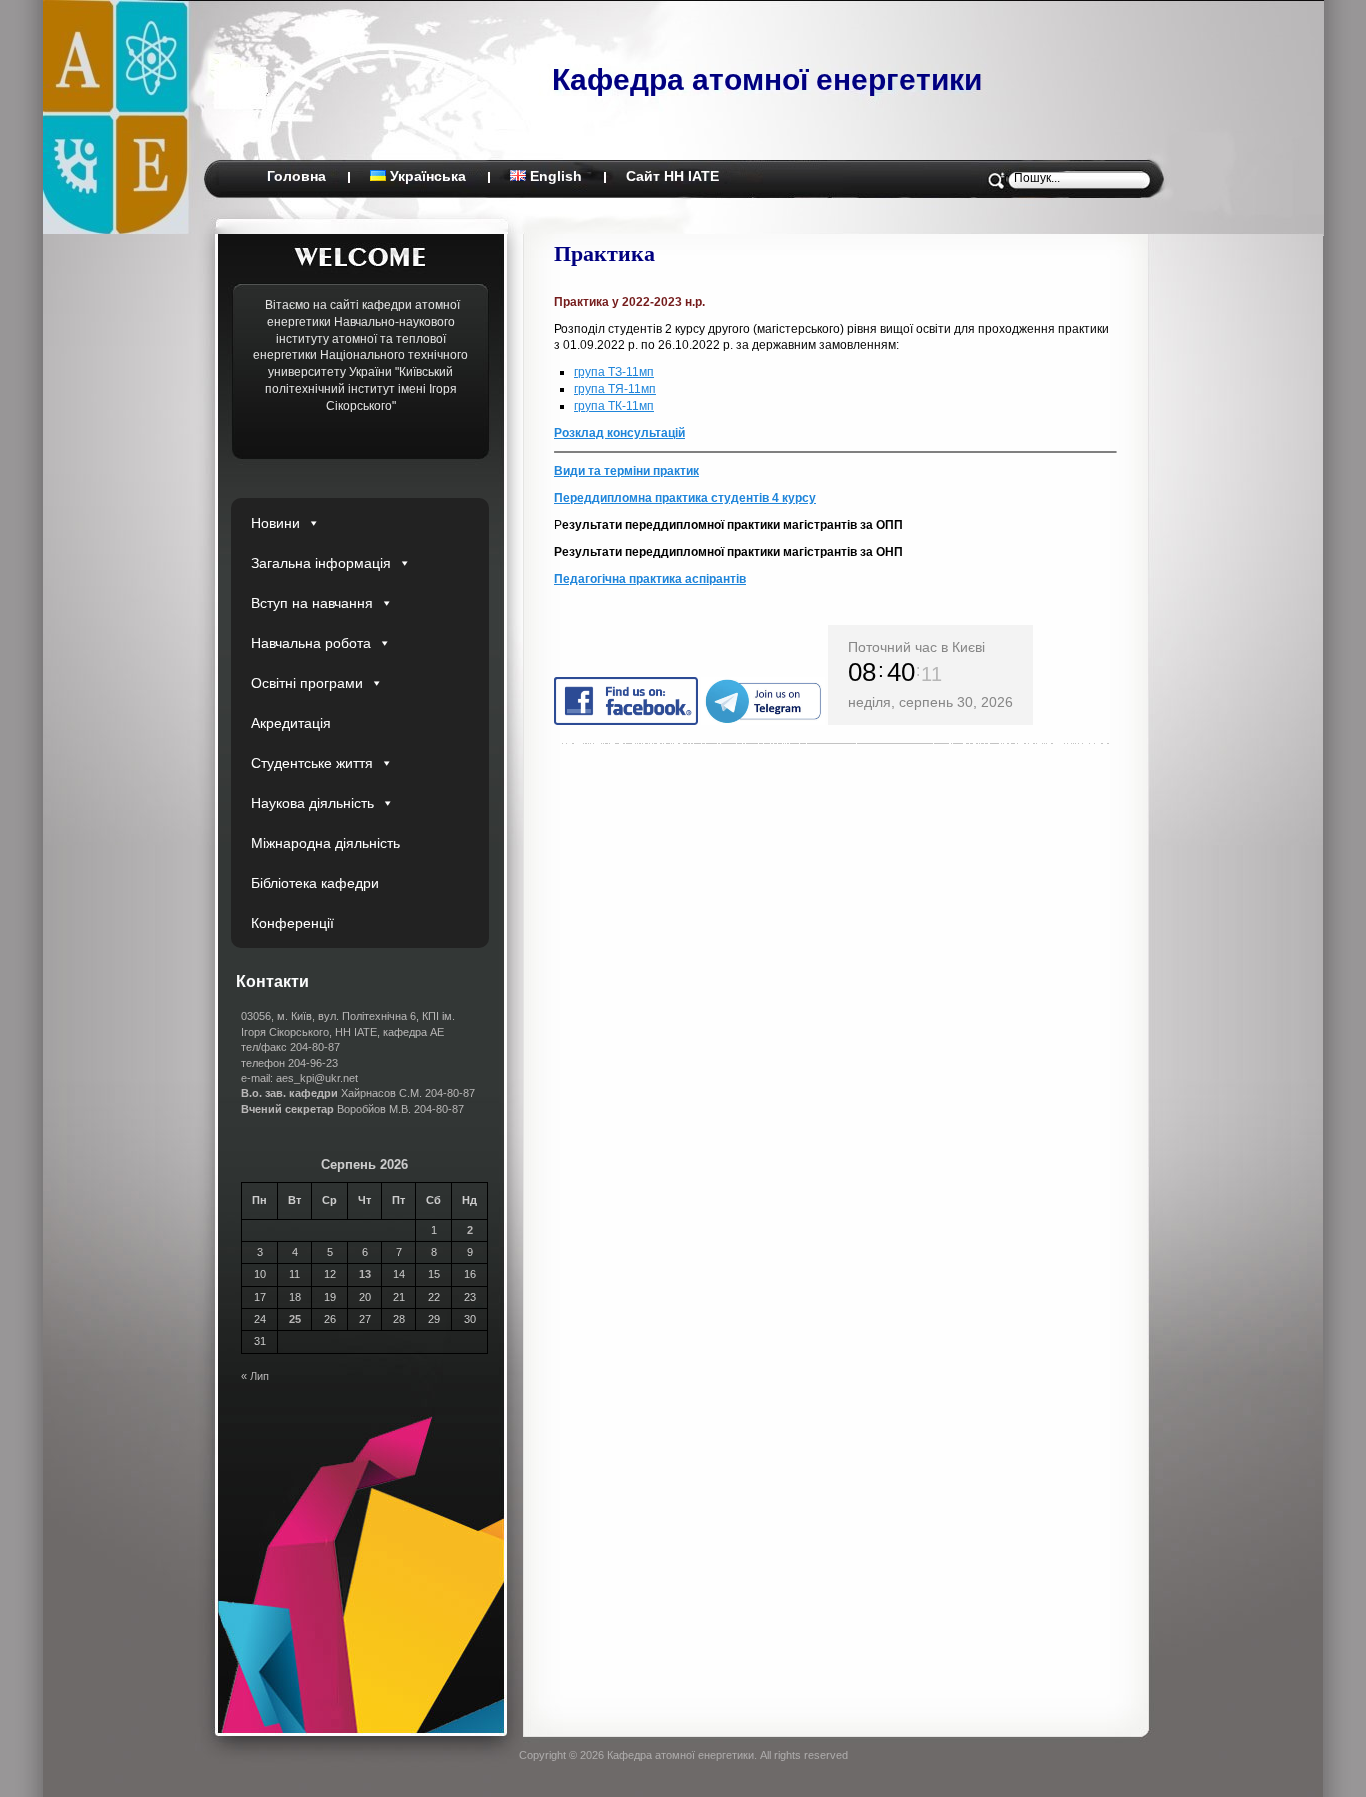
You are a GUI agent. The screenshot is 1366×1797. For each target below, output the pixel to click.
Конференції (292, 923)
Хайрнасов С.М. (331, 1093)
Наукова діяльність (312, 803)
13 (365, 1274)
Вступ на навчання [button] (312, 603)
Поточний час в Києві (916, 647)
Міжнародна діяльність (325, 843)
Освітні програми (307, 683)
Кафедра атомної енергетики (767, 79)
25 (295, 1319)
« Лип (255, 1376)
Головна (296, 176)
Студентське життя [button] (312, 763)
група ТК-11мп (614, 406)
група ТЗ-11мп (614, 372)
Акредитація (291, 723)
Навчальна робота (311, 643)
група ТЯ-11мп (615, 389)
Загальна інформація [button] (321, 563)
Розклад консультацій (619, 433)
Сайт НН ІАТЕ (672, 176)
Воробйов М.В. (326, 1109)
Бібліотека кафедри (315, 883)
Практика (604, 252)
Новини (275, 523)
